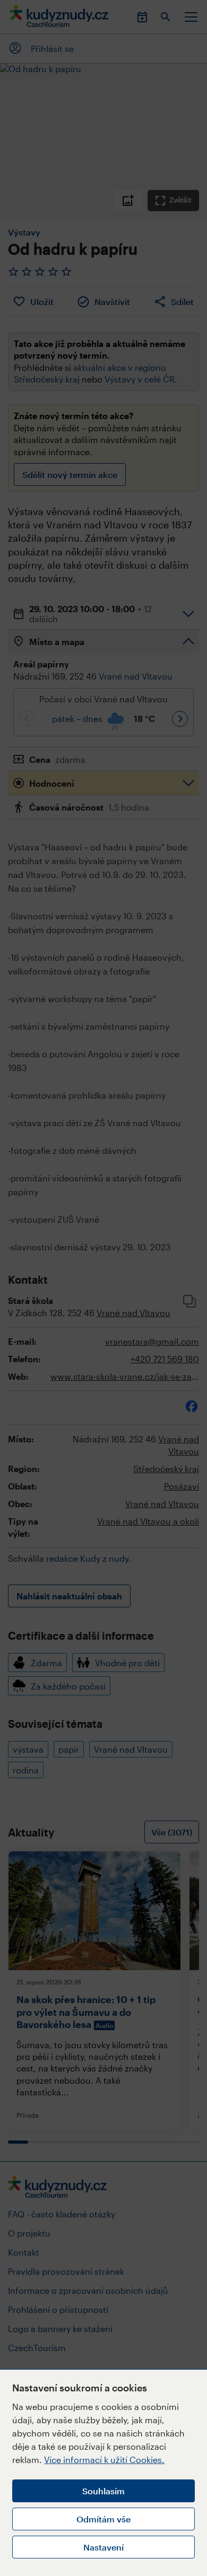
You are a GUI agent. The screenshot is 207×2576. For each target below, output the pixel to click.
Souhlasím (103, 2491)
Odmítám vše (103, 2519)
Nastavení (103, 2547)
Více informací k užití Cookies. (104, 2460)
